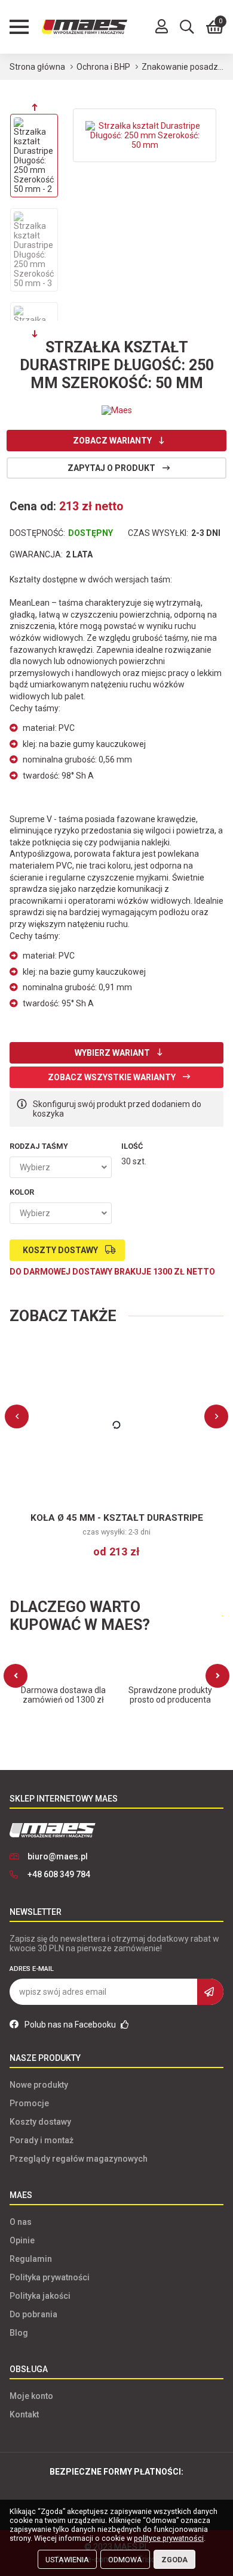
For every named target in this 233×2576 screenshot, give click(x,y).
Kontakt (24, 2414)
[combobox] (61, 1167)
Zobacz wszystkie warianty (112, 1077)
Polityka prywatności (50, 2277)
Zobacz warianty (112, 441)
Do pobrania (33, 2314)
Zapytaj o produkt (111, 468)
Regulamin (31, 2259)
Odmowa (125, 2560)
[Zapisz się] (210, 1992)
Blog (19, 2333)
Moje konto (31, 2396)
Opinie (22, 2240)
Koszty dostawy (60, 1250)
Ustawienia (67, 2560)
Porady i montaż (42, 2140)
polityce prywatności (169, 2538)
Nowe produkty (39, 2085)
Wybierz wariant (112, 1053)
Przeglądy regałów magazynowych (79, 2159)
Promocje (29, 2103)
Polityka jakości (40, 2296)
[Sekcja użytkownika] (162, 27)
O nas (21, 2222)
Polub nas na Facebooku (71, 2025)
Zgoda (174, 2560)
